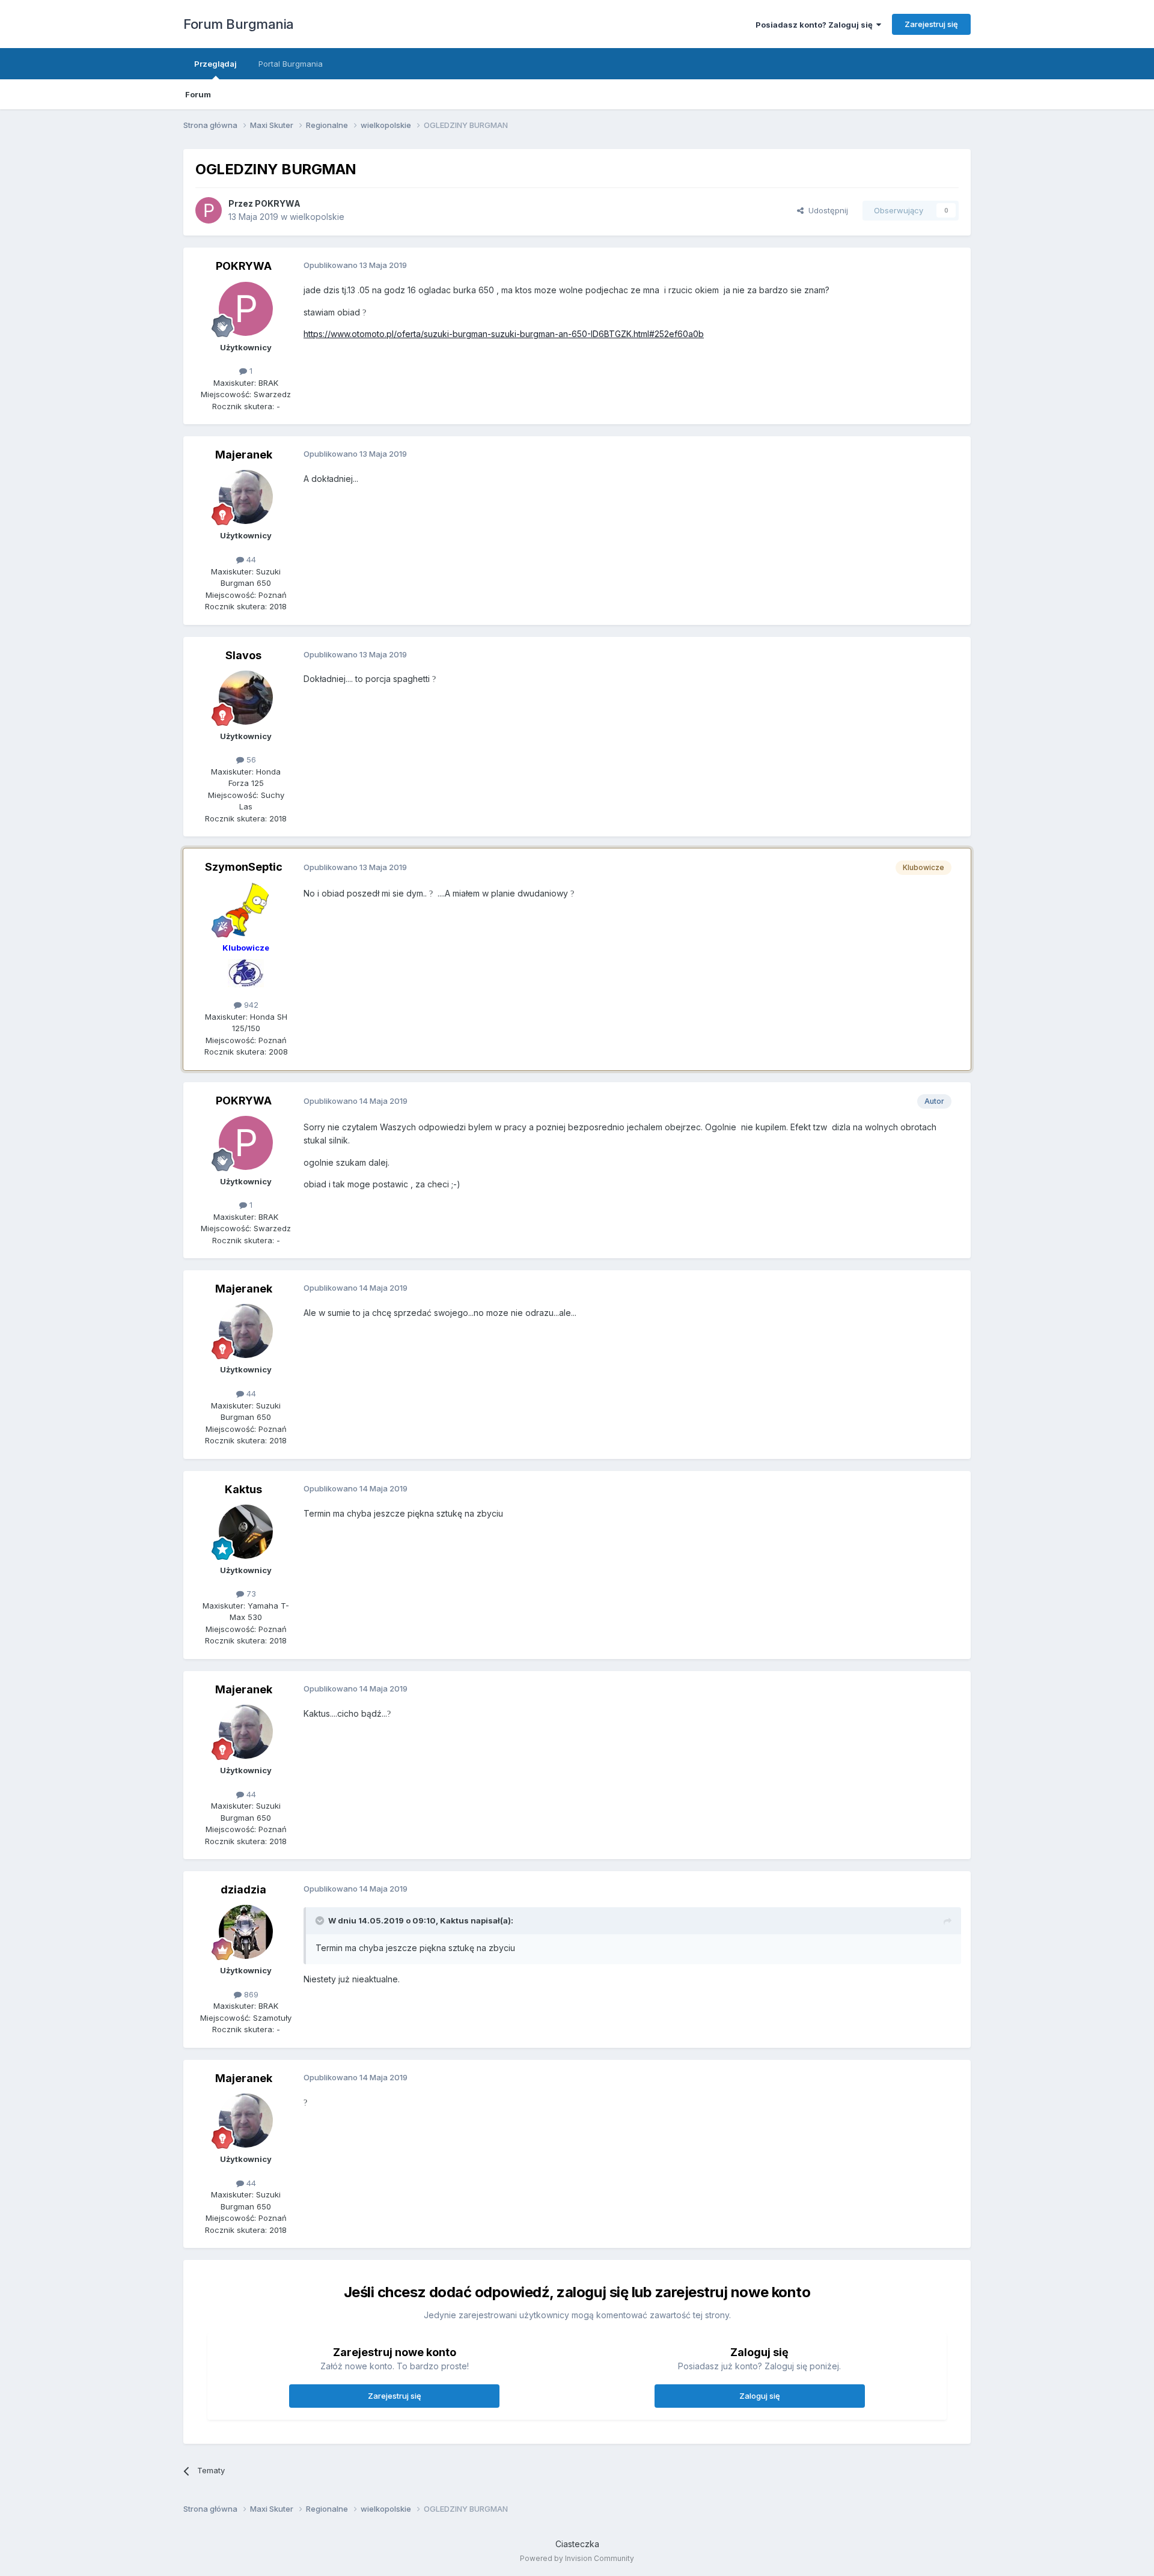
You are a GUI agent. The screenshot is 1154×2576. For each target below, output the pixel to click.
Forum (198, 94)
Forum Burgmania (239, 24)
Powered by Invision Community (577, 2558)
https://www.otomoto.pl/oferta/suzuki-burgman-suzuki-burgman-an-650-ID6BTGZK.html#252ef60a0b (504, 334)
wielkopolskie (317, 217)
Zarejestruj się (931, 24)
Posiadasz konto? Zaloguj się (816, 25)
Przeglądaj (215, 64)
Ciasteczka (577, 2544)
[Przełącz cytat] (321, 1920)
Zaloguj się (760, 2396)
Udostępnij (826, 210)
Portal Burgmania (291, 64)
